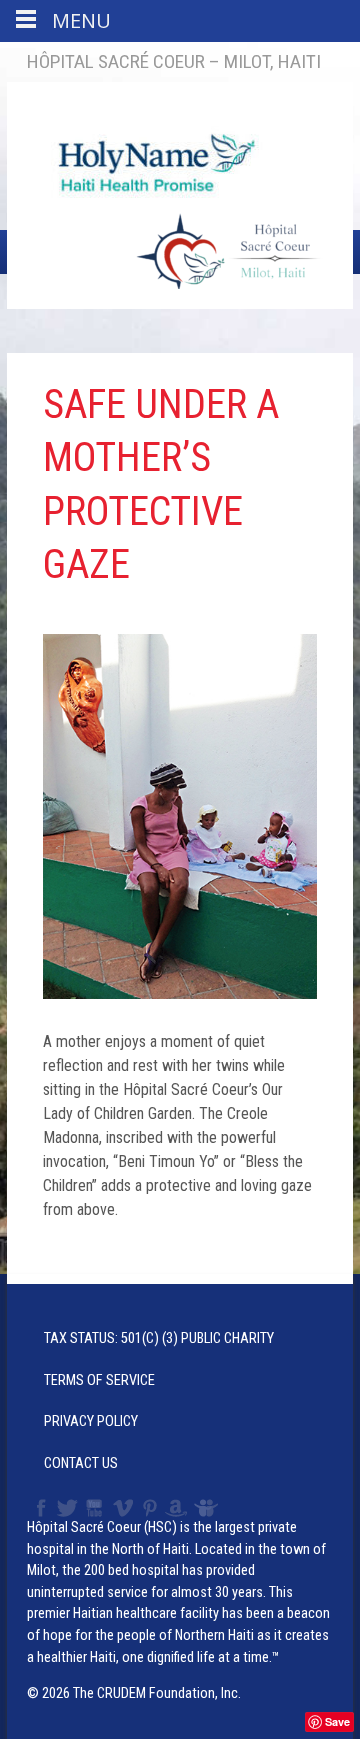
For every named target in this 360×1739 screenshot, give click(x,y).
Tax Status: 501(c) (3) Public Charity (159, 1338)
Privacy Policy (91, 1421)
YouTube (95, 1508)
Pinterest (150, 1508)
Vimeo (125, 1508)
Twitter (66, 1508)
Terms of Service (99, 1380)
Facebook (39, 1508)
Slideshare (210, 1508)
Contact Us (81, 1463)
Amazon (176, 1508)
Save (337, 1721)
